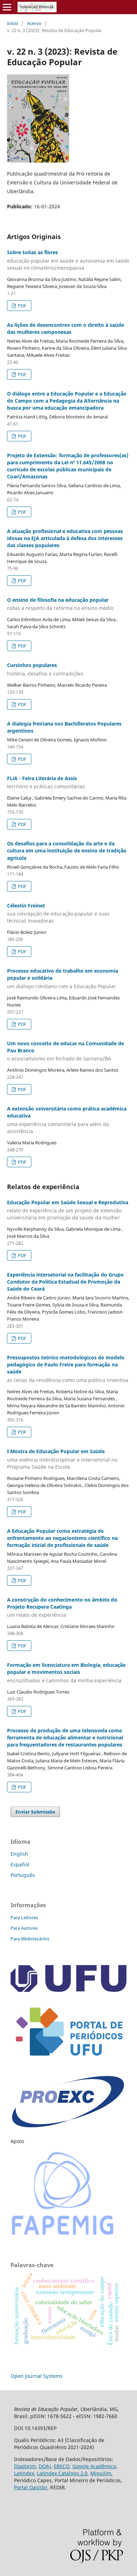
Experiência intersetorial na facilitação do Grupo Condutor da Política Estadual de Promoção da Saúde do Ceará (65, 1282)
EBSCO (62, 2466)
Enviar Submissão (35, 1812)
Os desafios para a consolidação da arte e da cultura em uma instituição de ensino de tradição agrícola (67, 850)
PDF (22, 306)
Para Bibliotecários (30, 1939)
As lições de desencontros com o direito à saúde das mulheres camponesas (66, 328)
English (19, 1854)
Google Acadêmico (94, 2466)
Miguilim (101, 2473)
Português (23, 1875)
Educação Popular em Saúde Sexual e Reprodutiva (68, 1210)
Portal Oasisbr (31, 2487)
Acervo (34, 23)
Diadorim (25, 2466)
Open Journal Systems (37, 2376)
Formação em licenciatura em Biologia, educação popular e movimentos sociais (66, 1673)
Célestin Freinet (58, 913)
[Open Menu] (7, 7)
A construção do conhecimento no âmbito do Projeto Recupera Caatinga (62, 1607)
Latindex (24, 2473)
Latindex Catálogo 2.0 (62, 2473)
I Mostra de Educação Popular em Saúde (62, 1459)
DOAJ (45, 2466)
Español (20, 1864)
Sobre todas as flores (68, 260)
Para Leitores (24, 1917)
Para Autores (24, 1928)
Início (13, 23)
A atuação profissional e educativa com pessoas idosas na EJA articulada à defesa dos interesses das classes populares (65, 538)
